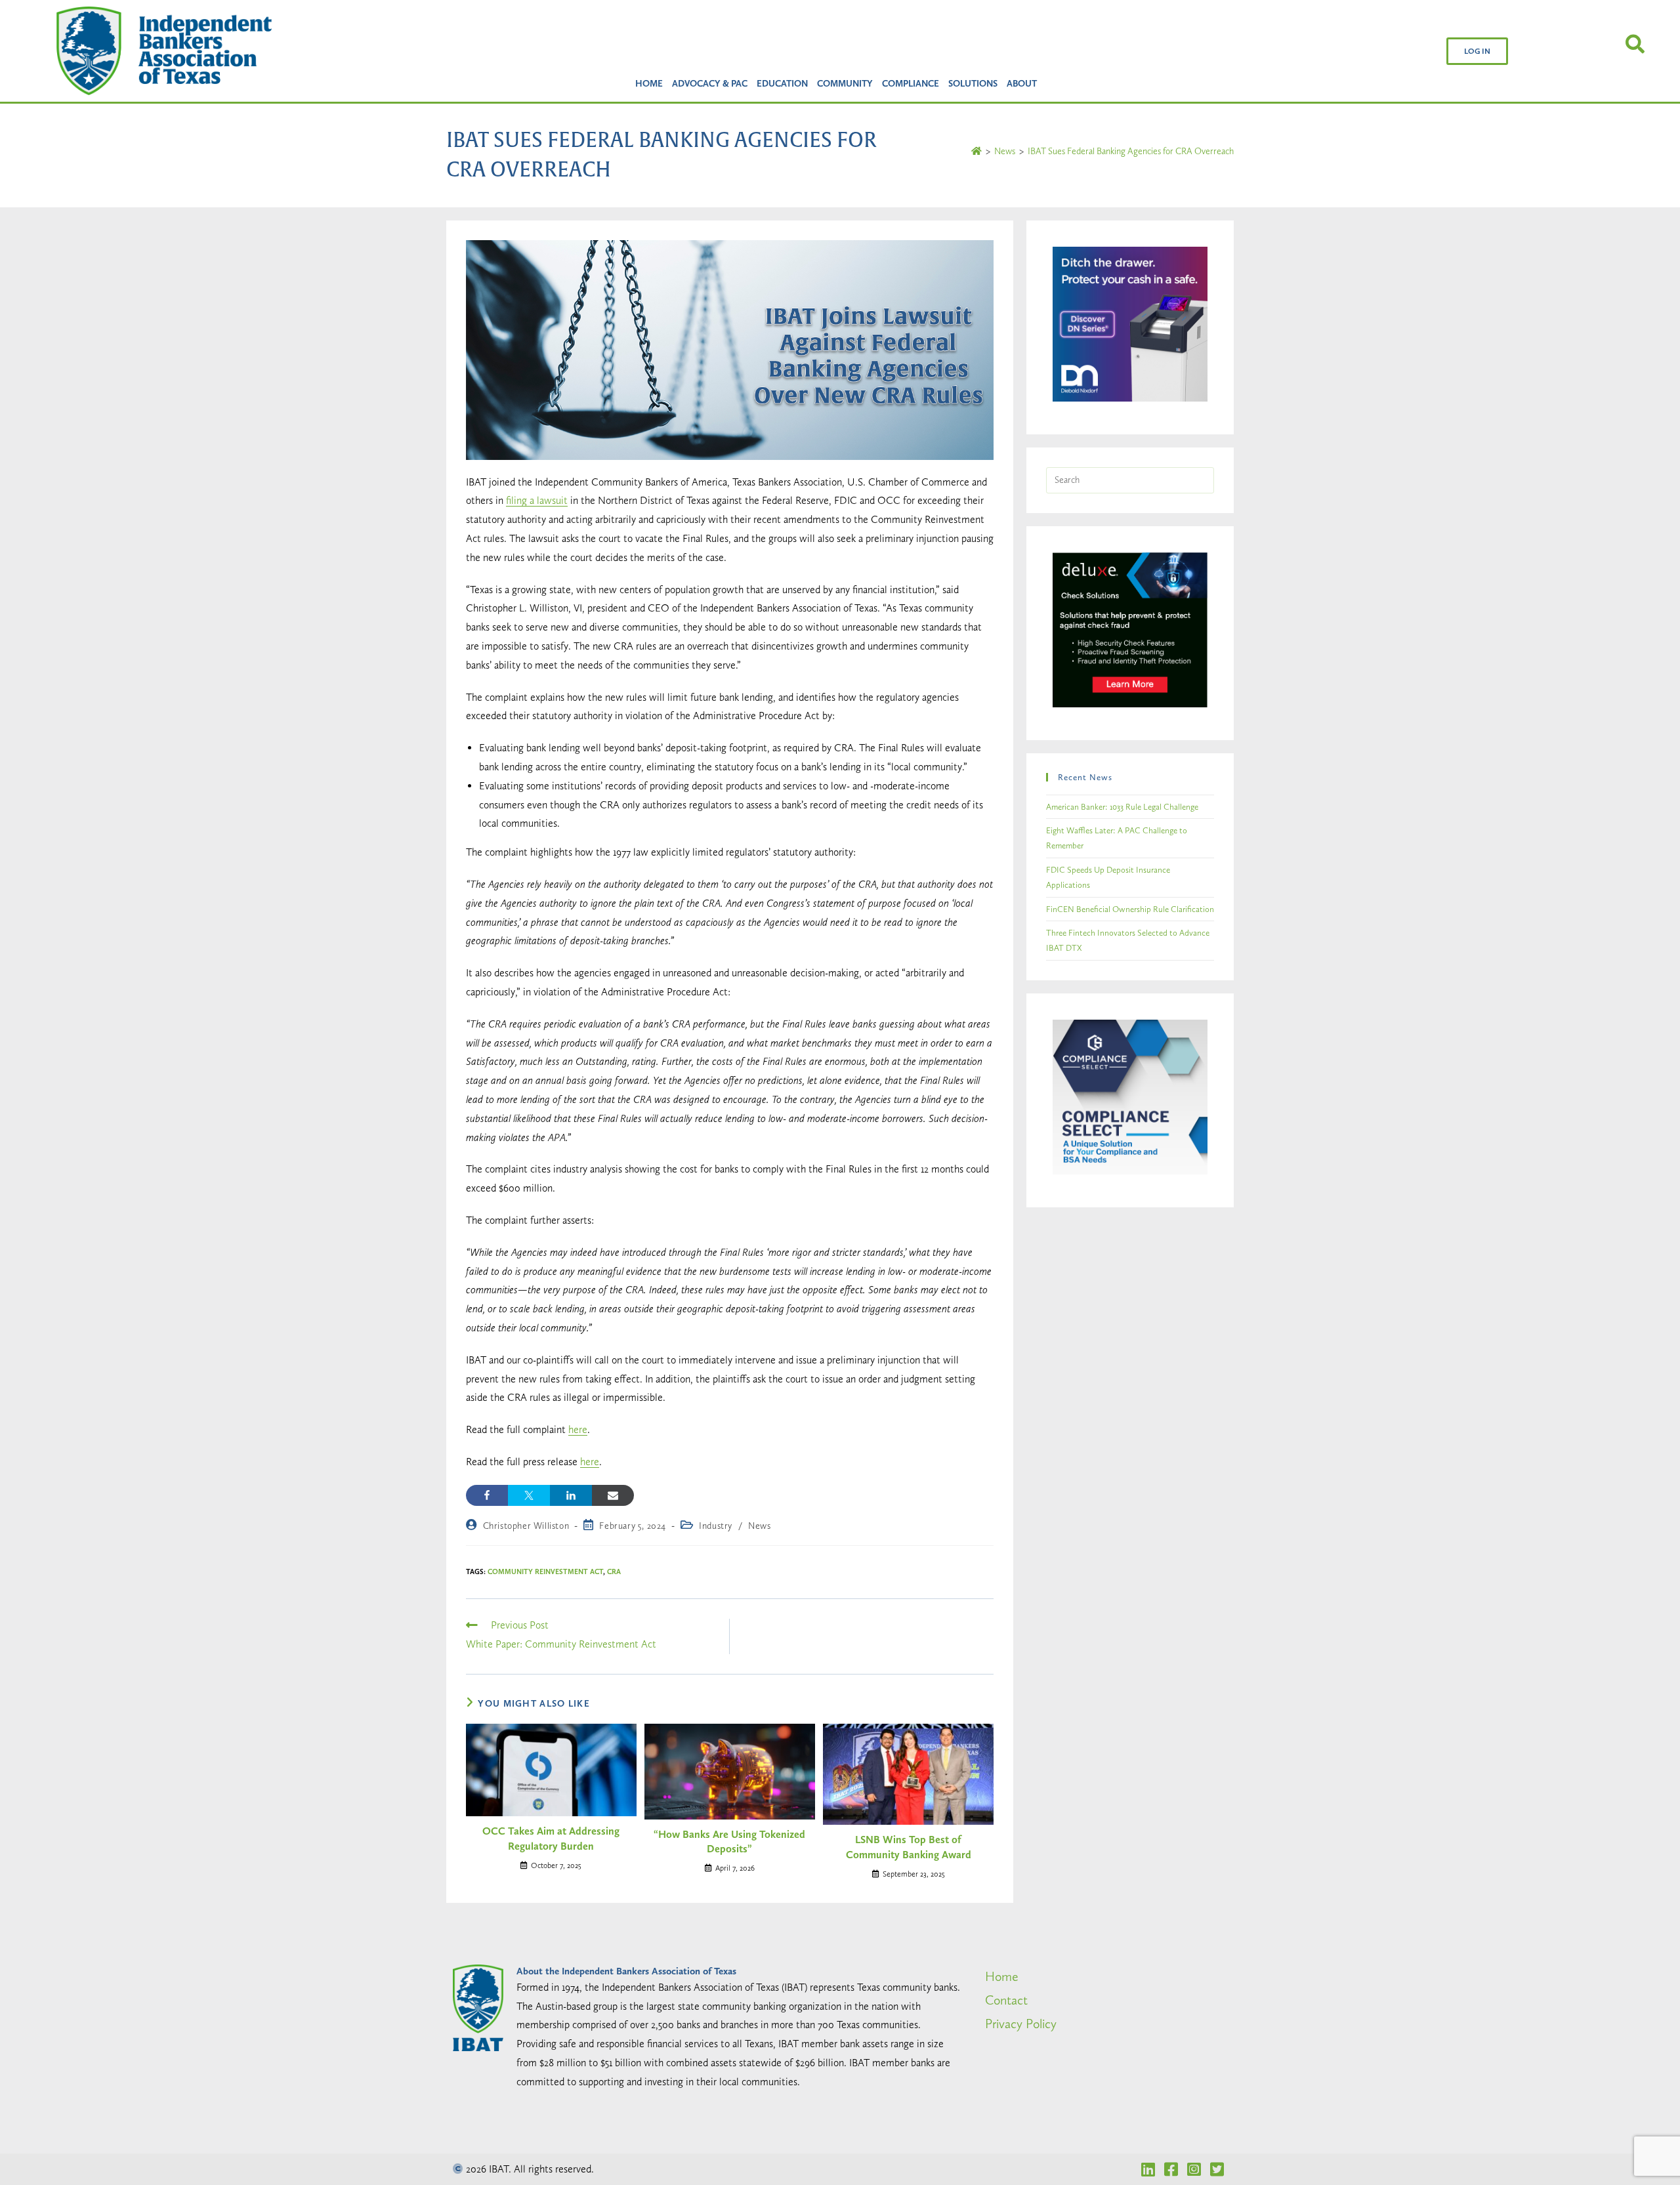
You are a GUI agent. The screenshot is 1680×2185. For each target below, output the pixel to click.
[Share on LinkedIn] (571, 1495)
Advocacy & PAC (710, 83)
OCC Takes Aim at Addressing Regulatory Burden (551, 1838)
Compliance (911, 83)
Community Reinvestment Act (545, 1572)
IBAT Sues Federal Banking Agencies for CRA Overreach (1131, 151)
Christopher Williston (526, 1526)
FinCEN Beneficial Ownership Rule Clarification (1130, 909)
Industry (716, 1526)
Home (649, 83)
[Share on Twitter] (529, 1495)
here (578, 1429)
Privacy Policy (1021, 2024)
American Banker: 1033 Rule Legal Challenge (1122, 807)
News (759, 1526)
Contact (1006, 2000)
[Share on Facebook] (487, 1495)
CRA (614, 1572)
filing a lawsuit (537, 500)
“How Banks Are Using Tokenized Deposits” (729, 1842)
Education (782, 83)
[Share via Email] (613, 1495)
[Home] (976, 151)
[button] (1477, 51)
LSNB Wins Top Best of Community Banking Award (909, 1847)
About (1022, 83)
